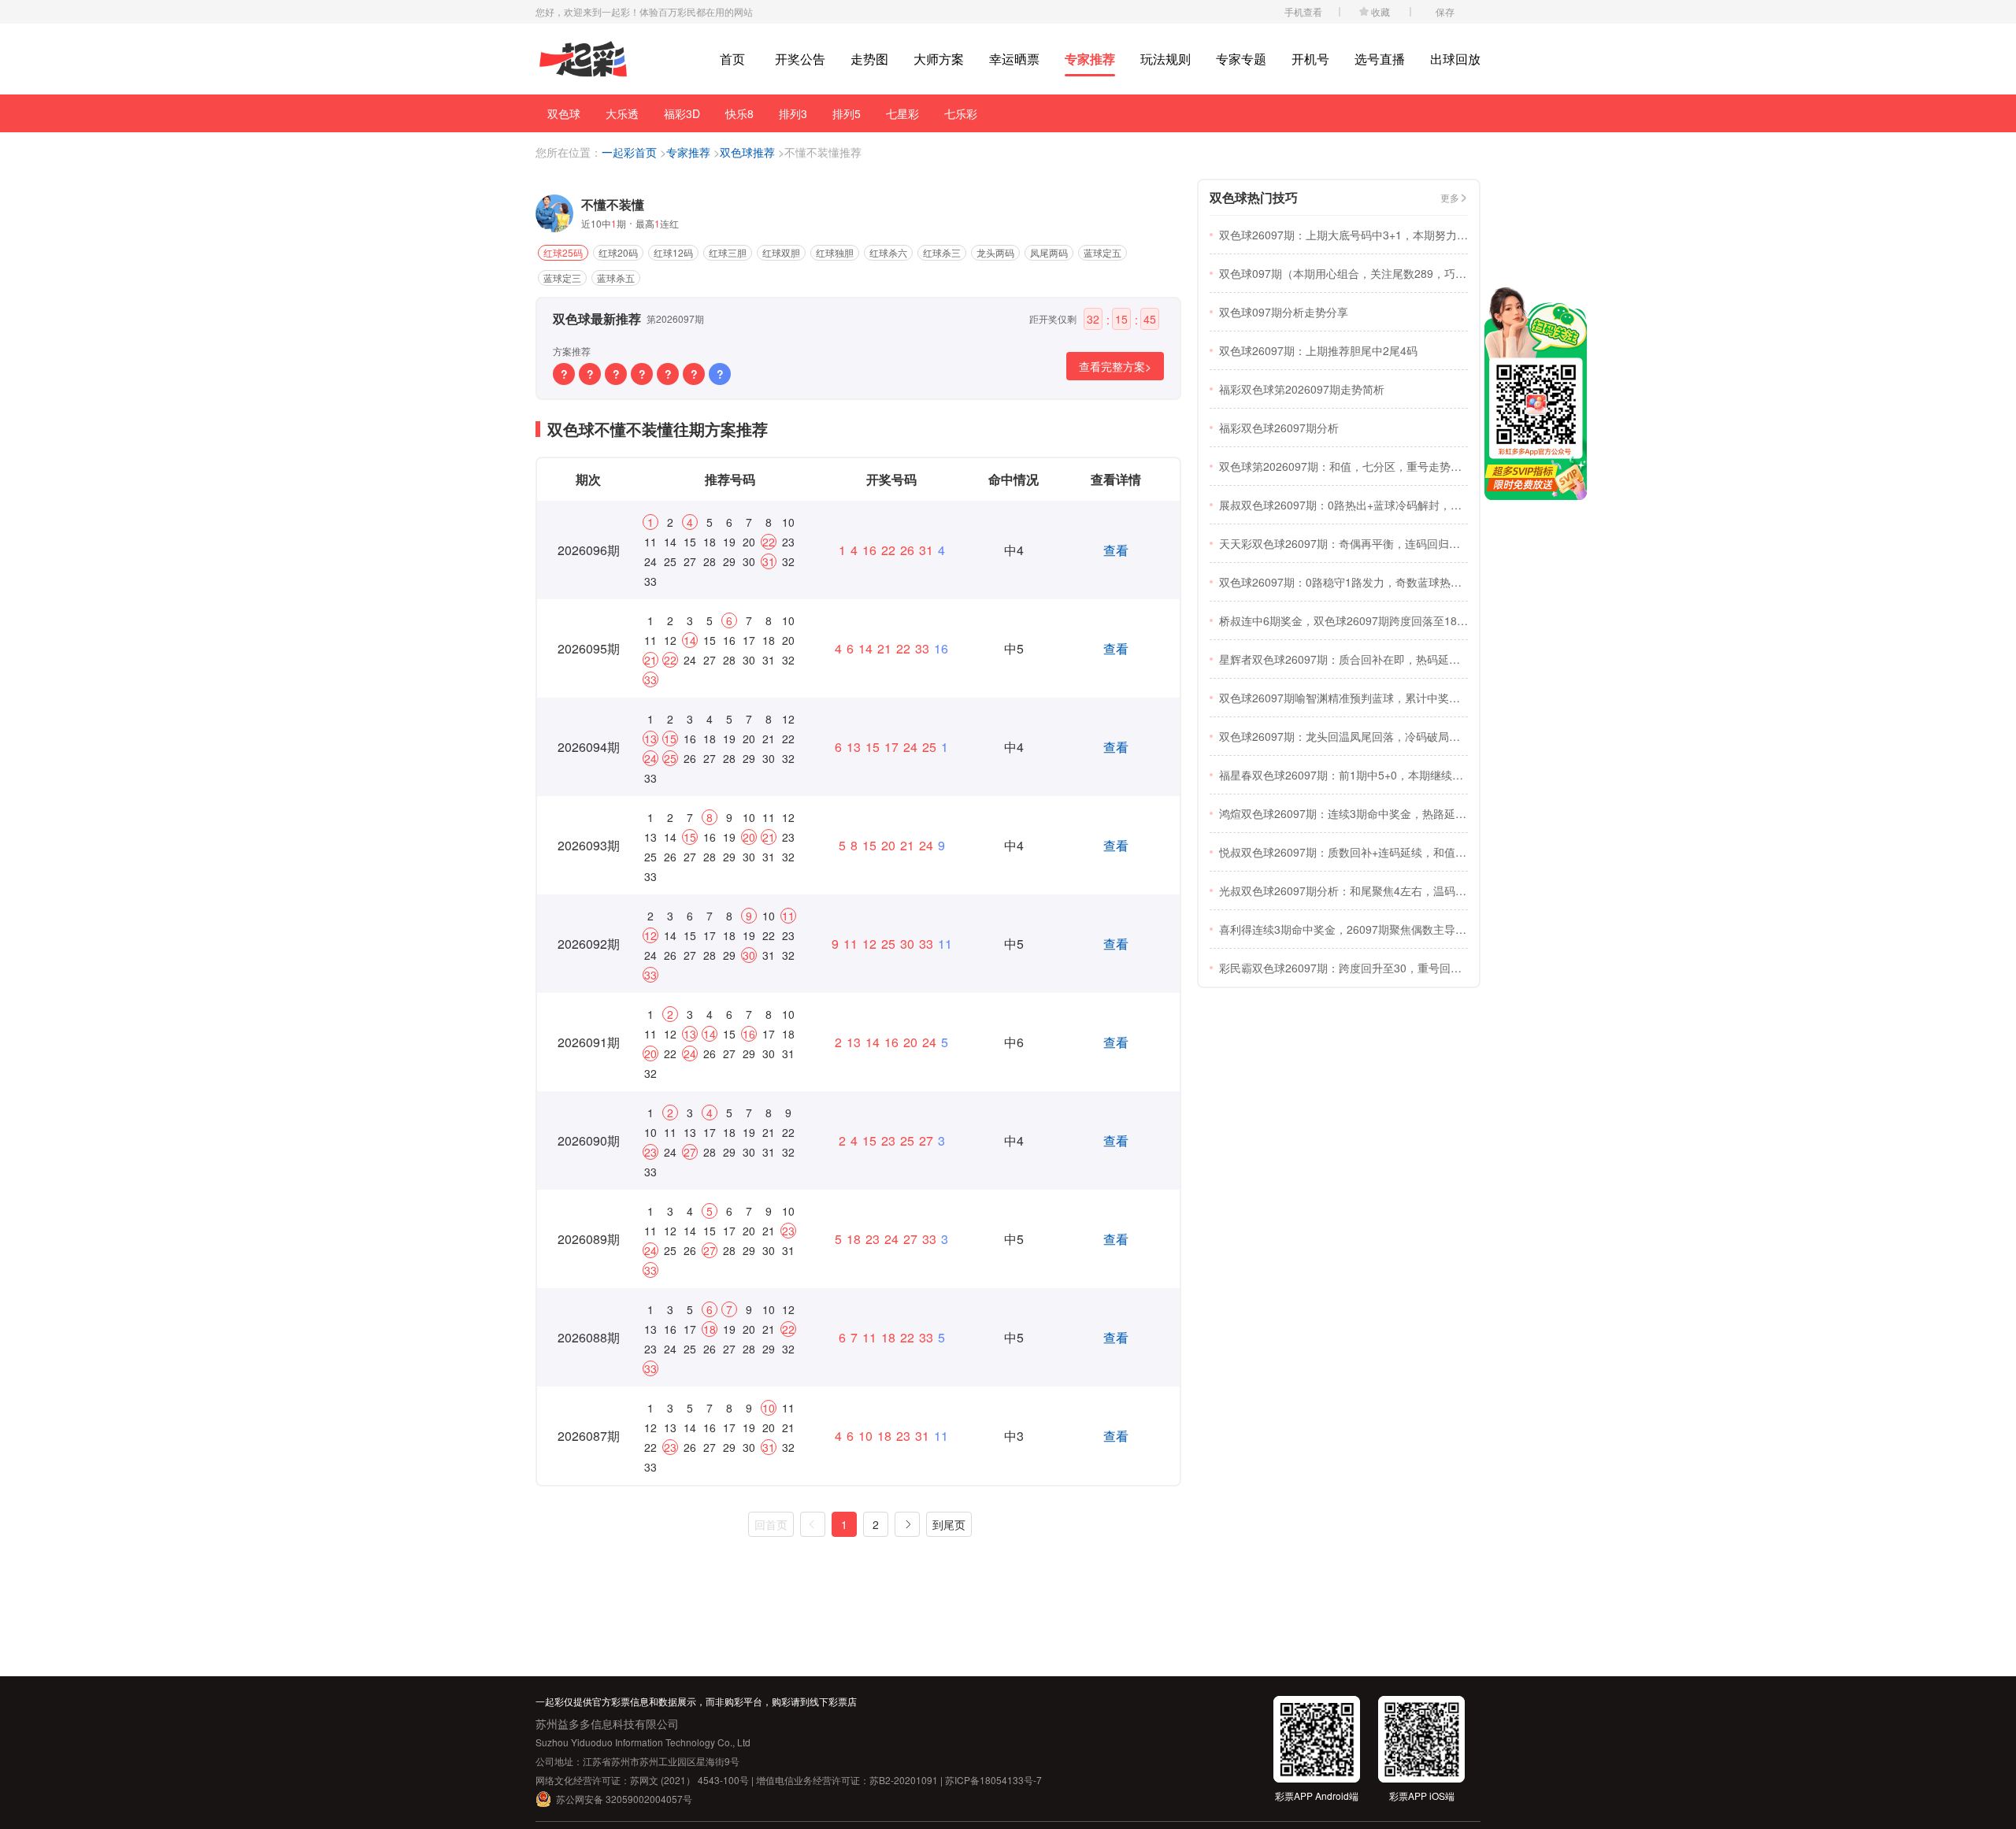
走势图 (869, 59)
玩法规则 (1165, 59)
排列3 (793, 113)
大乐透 (622, 113)
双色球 (564, 113)
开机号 (1310, 59)
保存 (1445, 11)
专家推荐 (1090, 59)
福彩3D (682, 113)
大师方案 (939, 59)
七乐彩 (961, 113)
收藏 (1380, 11)
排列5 (847, 113)
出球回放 (1455, 59)
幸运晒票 (1014, 59)
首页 (732, 59)
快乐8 (739, 113)
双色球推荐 (747, 152)
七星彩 (902, 113)
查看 (1116, 550)
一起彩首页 (629, 152)
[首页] (583, 59)
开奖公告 (800, 59)
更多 (1450, 197)
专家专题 (1241, 59)
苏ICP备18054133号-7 (993, 1780)
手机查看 (1303, 11)
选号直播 (1380, 59)
